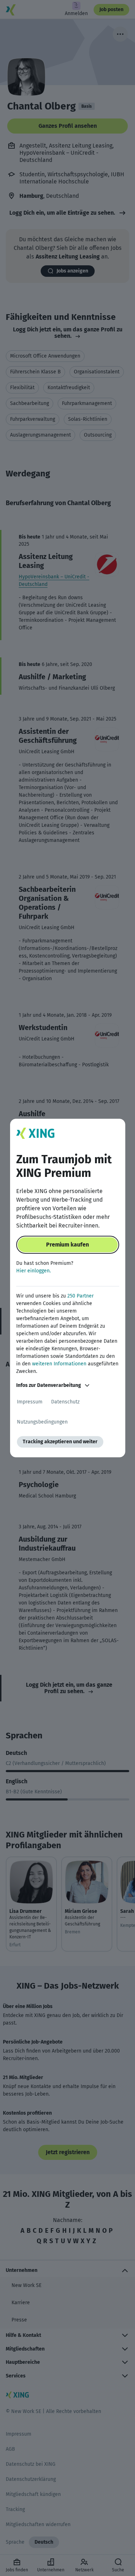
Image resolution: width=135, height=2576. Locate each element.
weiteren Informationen (59, 1364)
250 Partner (80, 1296)
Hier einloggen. (33, 1271)
